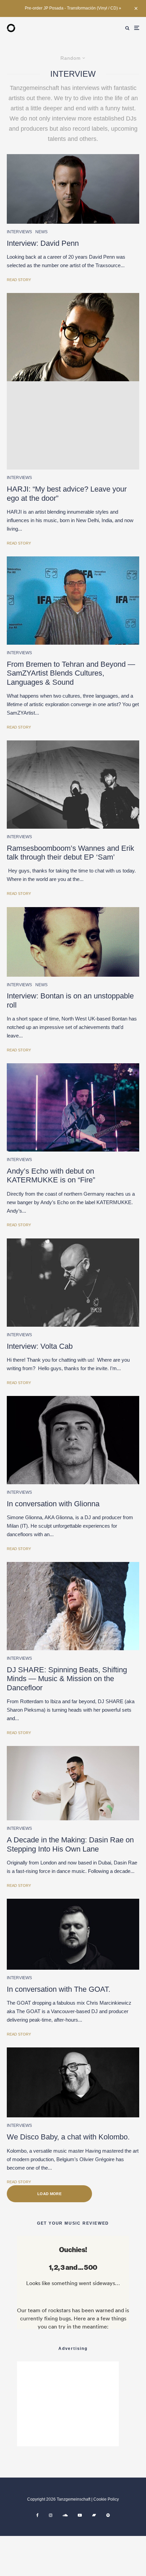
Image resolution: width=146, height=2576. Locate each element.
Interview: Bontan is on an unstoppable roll (70, 1000)
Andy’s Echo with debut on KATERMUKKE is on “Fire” (51, 1175)
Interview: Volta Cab (40, 1346)
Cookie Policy (106, 2499)
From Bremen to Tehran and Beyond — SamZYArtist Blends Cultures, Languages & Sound (71, 673)
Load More (49, 2194)
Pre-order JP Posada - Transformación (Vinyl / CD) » (73, 8)
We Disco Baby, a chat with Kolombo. (68, 2137)
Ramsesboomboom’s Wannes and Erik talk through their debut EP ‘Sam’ (70, 853)
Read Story (19, 280)
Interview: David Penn (43, 243)
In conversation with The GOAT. (59, 1989)
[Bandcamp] (94, 2515)
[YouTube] (80, 2515)
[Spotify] (108, 2515)
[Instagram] (51, 2515)
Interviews (19, 232)
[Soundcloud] (65, 2515)
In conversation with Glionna (53, 1504)
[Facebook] (38, 2515)
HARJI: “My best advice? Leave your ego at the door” (67, 493)
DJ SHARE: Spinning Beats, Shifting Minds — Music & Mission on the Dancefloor (67, 1679)
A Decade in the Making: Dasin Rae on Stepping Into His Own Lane (70, 1844)
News (41, 232)
